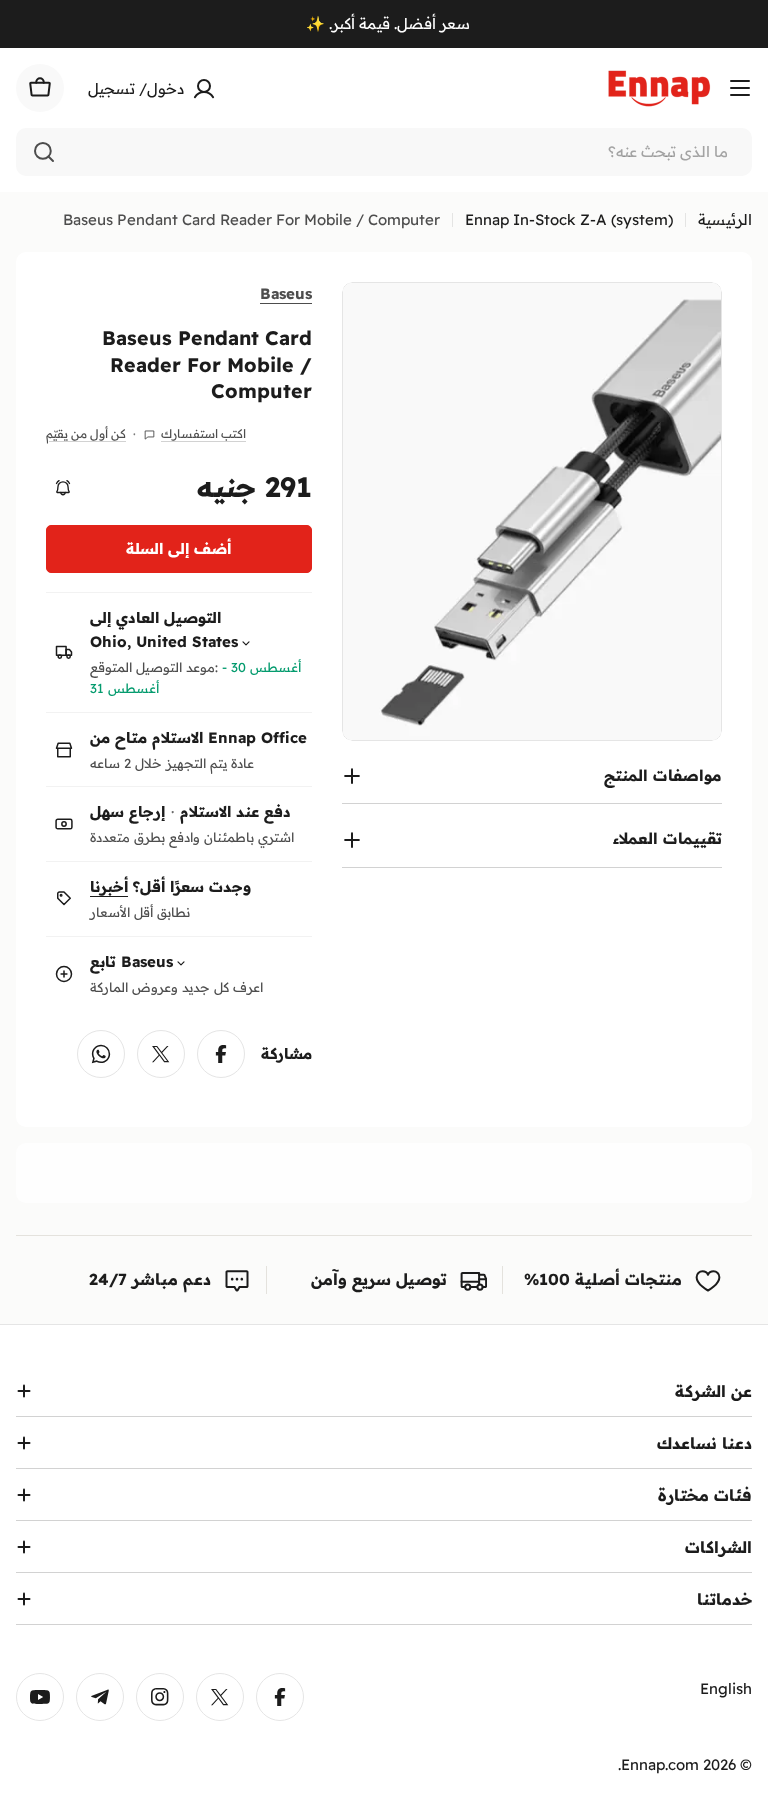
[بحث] (44, 152)
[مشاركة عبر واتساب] (101, 1054)
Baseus (286, 293)
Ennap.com (660, 1764)
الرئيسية (725, 219)
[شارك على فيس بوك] (221, 1054)
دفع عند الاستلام (235, 811)
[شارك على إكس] (161, 1054)
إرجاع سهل (127, 811)
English (726, 1688)
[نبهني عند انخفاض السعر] (63, 488)
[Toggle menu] (740, 88)
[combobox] (384, 152)
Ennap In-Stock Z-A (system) (569, 219)
